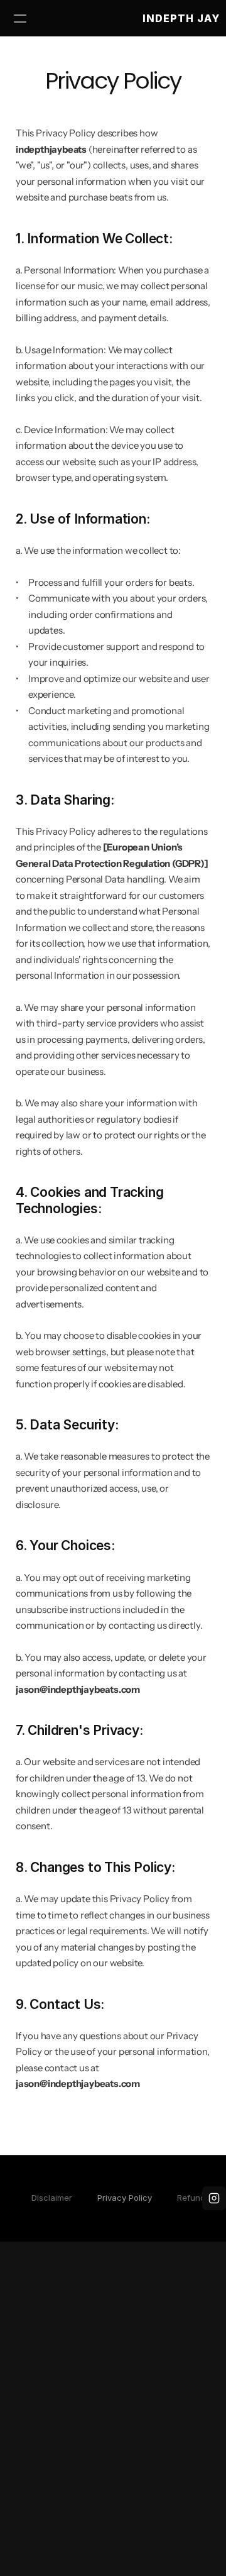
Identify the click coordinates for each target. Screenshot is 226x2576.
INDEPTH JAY (181, 18)
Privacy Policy (125, 2198)
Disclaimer (52, 2198)
